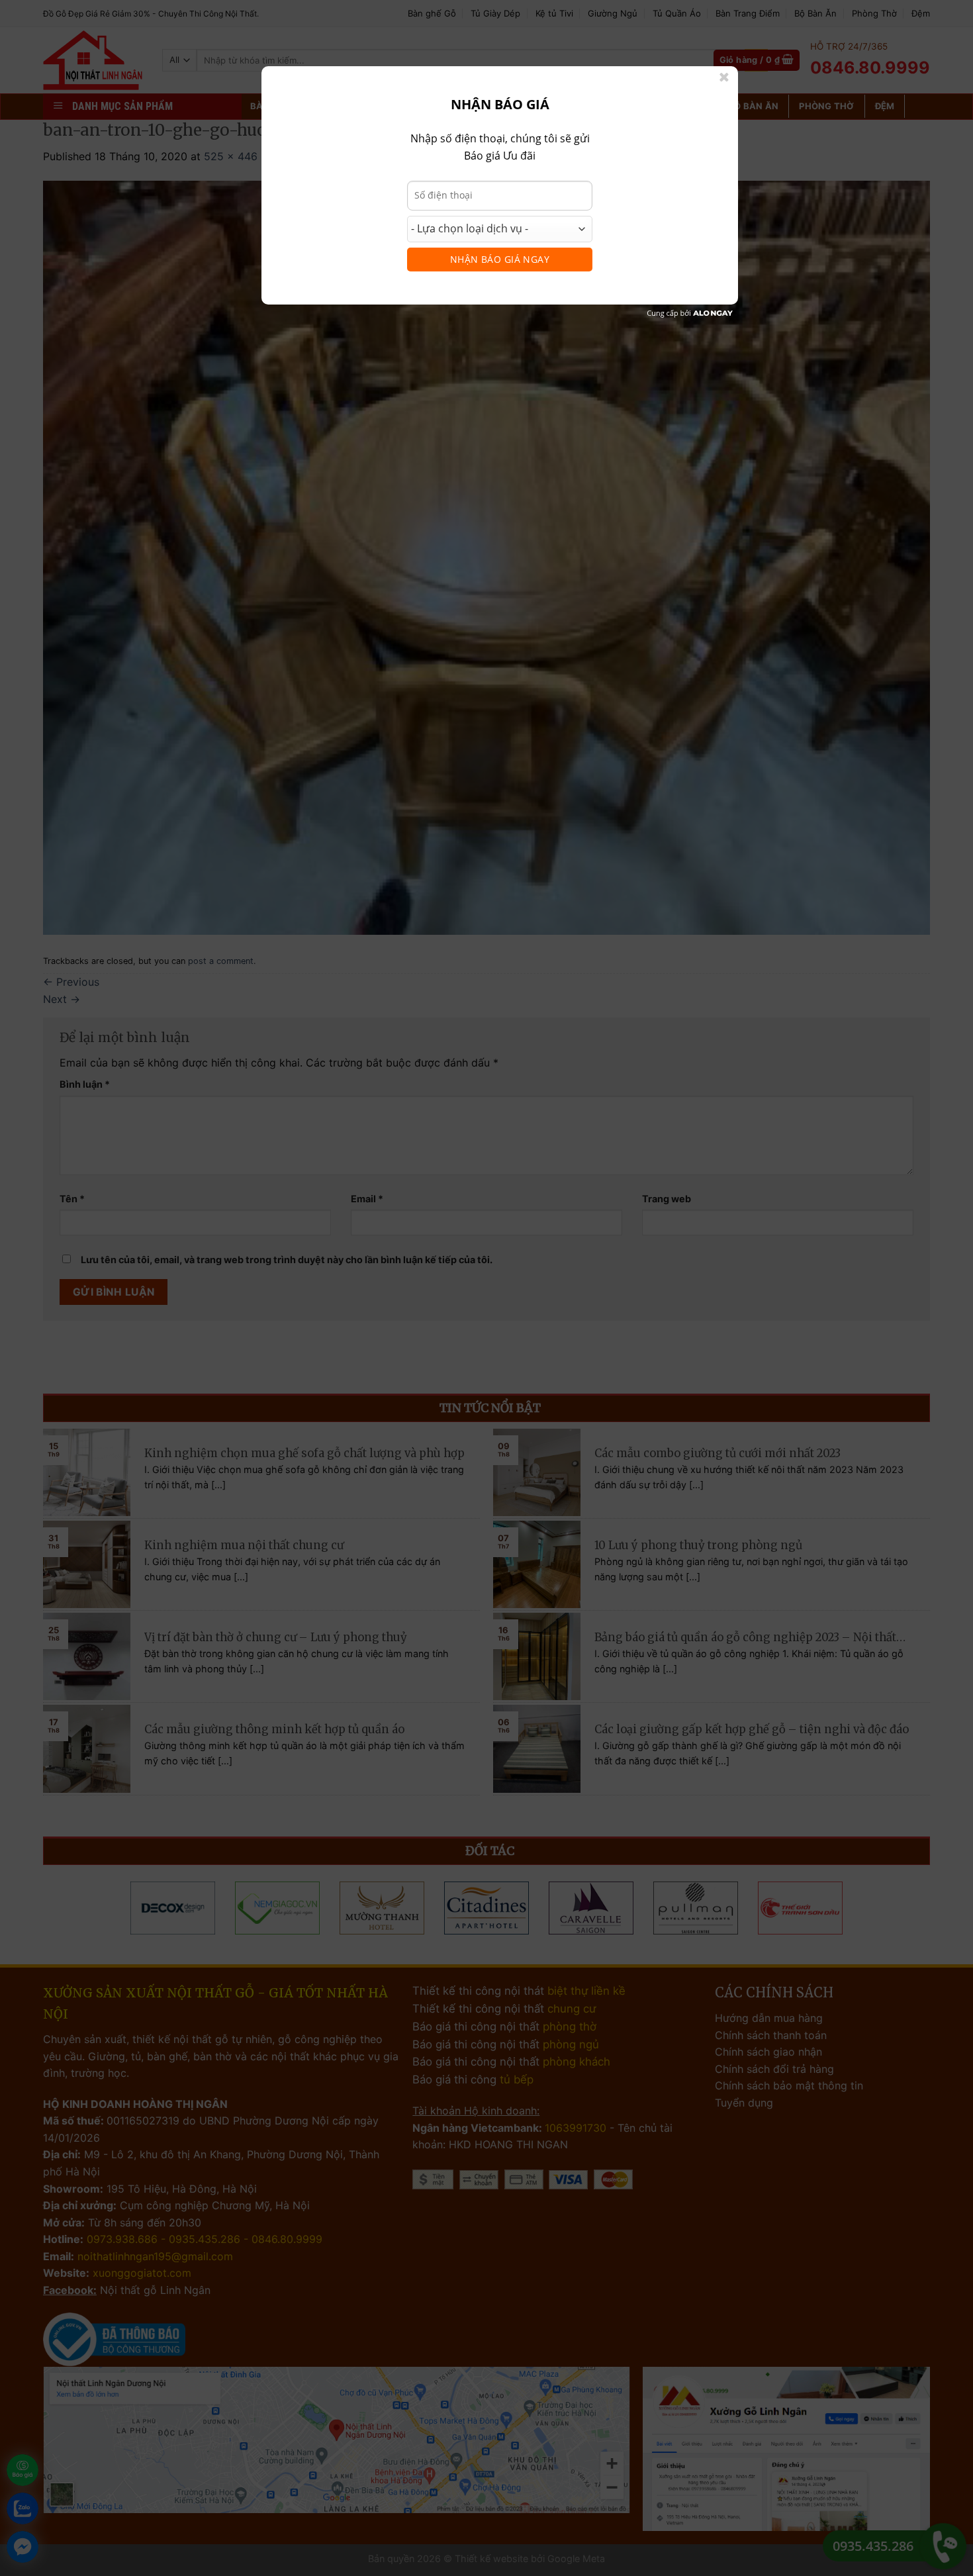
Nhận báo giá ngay (500, 259)
